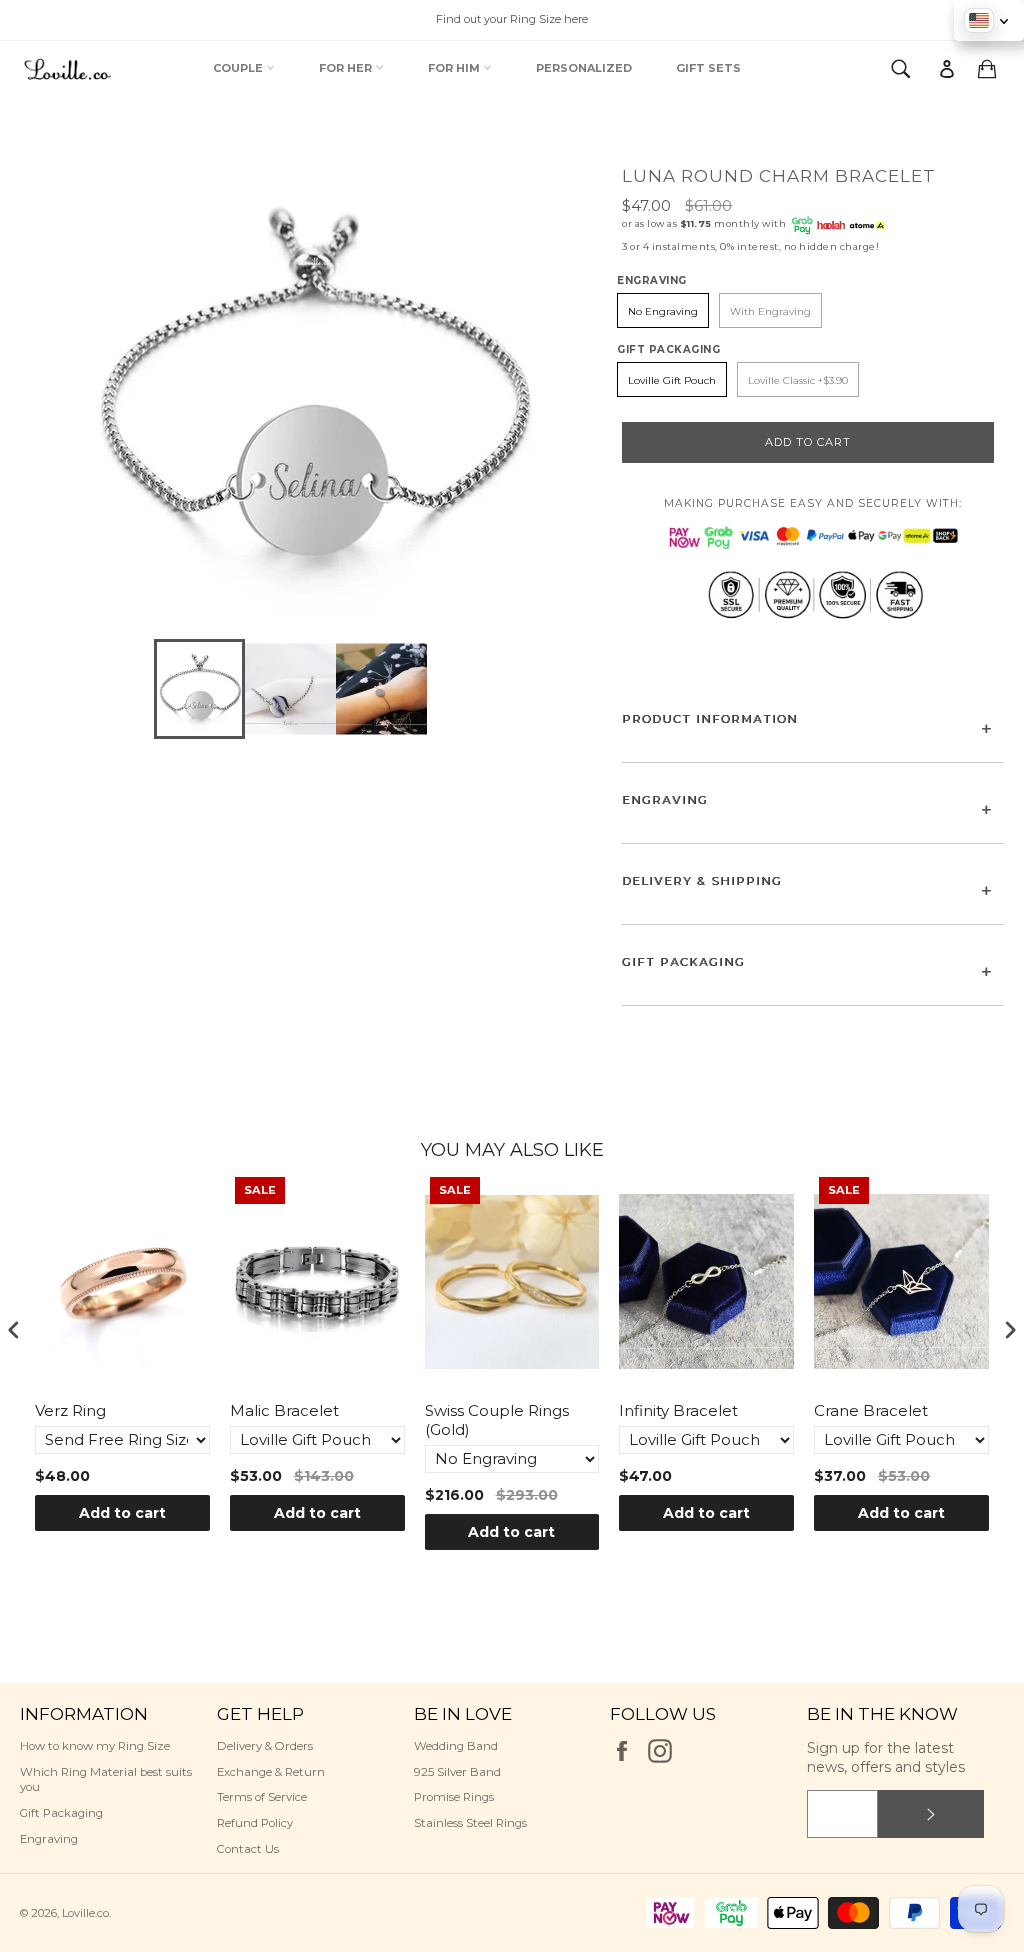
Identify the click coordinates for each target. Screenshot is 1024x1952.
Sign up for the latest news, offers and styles (886, 1757)
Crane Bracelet (871, 1410)
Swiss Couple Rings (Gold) (497, 1420)
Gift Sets (708, 68)
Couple (239, 68)
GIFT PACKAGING (683, 962)
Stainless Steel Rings (470, 1823)
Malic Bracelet (284, 1410)
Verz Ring (70, 1410)
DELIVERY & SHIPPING (702, 881)
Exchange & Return (271, 1772)
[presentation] (14, 1329)
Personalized (584, 68)
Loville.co (85, 1913)
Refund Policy (255, 1823)
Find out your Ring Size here (512, 19)
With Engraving (770, 311)
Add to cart (122, 1513)
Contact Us (248, 1849)
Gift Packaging (61, 1813)
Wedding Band (456, 1746)
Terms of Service (262, 1797)
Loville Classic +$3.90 (798, 380)
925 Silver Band (457, 1772)
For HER (347, 68)
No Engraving (663, 311)
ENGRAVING (665, 800)
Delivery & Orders (265, 1746)
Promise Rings (454, 1797)
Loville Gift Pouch (672, 380)
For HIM (455, 68)
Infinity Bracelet (678, 1410)
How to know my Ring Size (95, 1746)
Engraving (49, 1839)
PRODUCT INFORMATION (710, 719)
